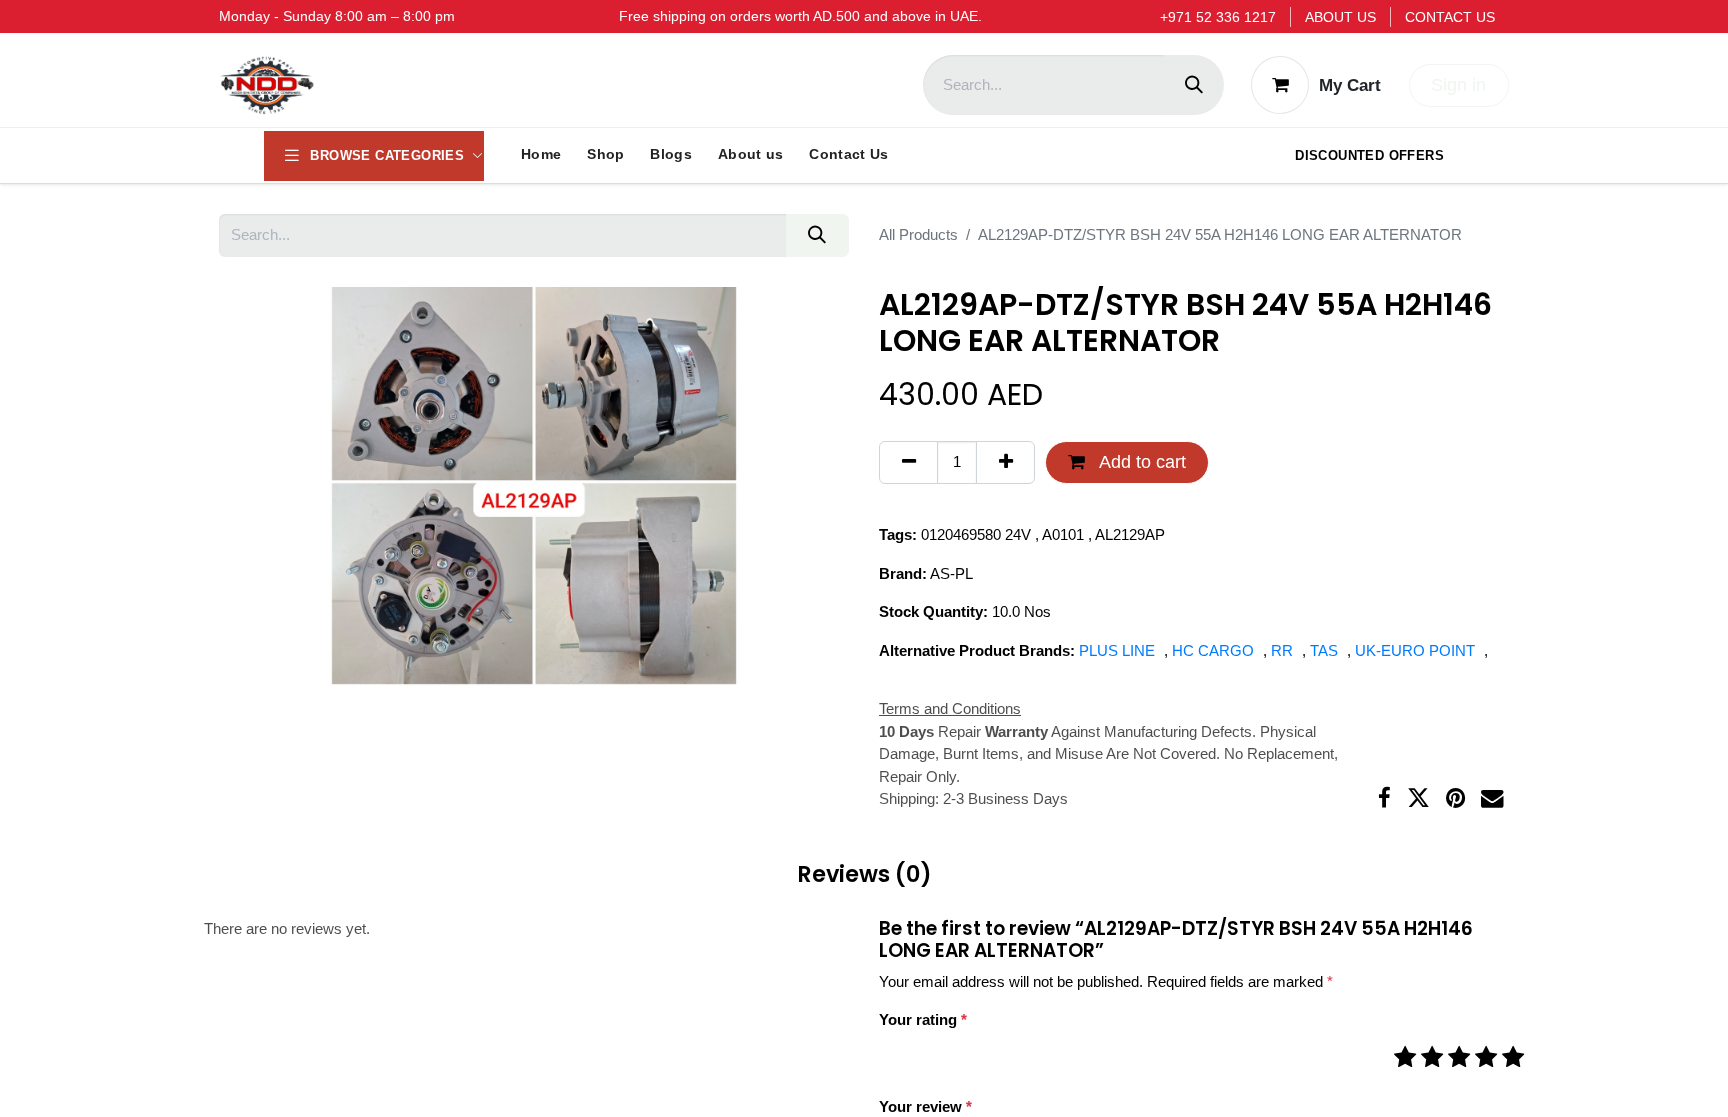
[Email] (1492, 798)
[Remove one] (908, 462)
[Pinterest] (1455, 798)
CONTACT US (1450, 17)
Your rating (923, 1019)
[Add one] (1005, 462)
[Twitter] (1418, 798)
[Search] (1194, 85)
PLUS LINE (1119, 650)
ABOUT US (1340, 17)
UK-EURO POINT (1417, 650)
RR (1284, 650)
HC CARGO (1215, 650)
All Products (918, 234)
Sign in (1458, 85)
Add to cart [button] (1140, 462)
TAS (1326, 650)
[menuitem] (541, 155)
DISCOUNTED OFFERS (1369, 155)
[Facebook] (1384, 798)
